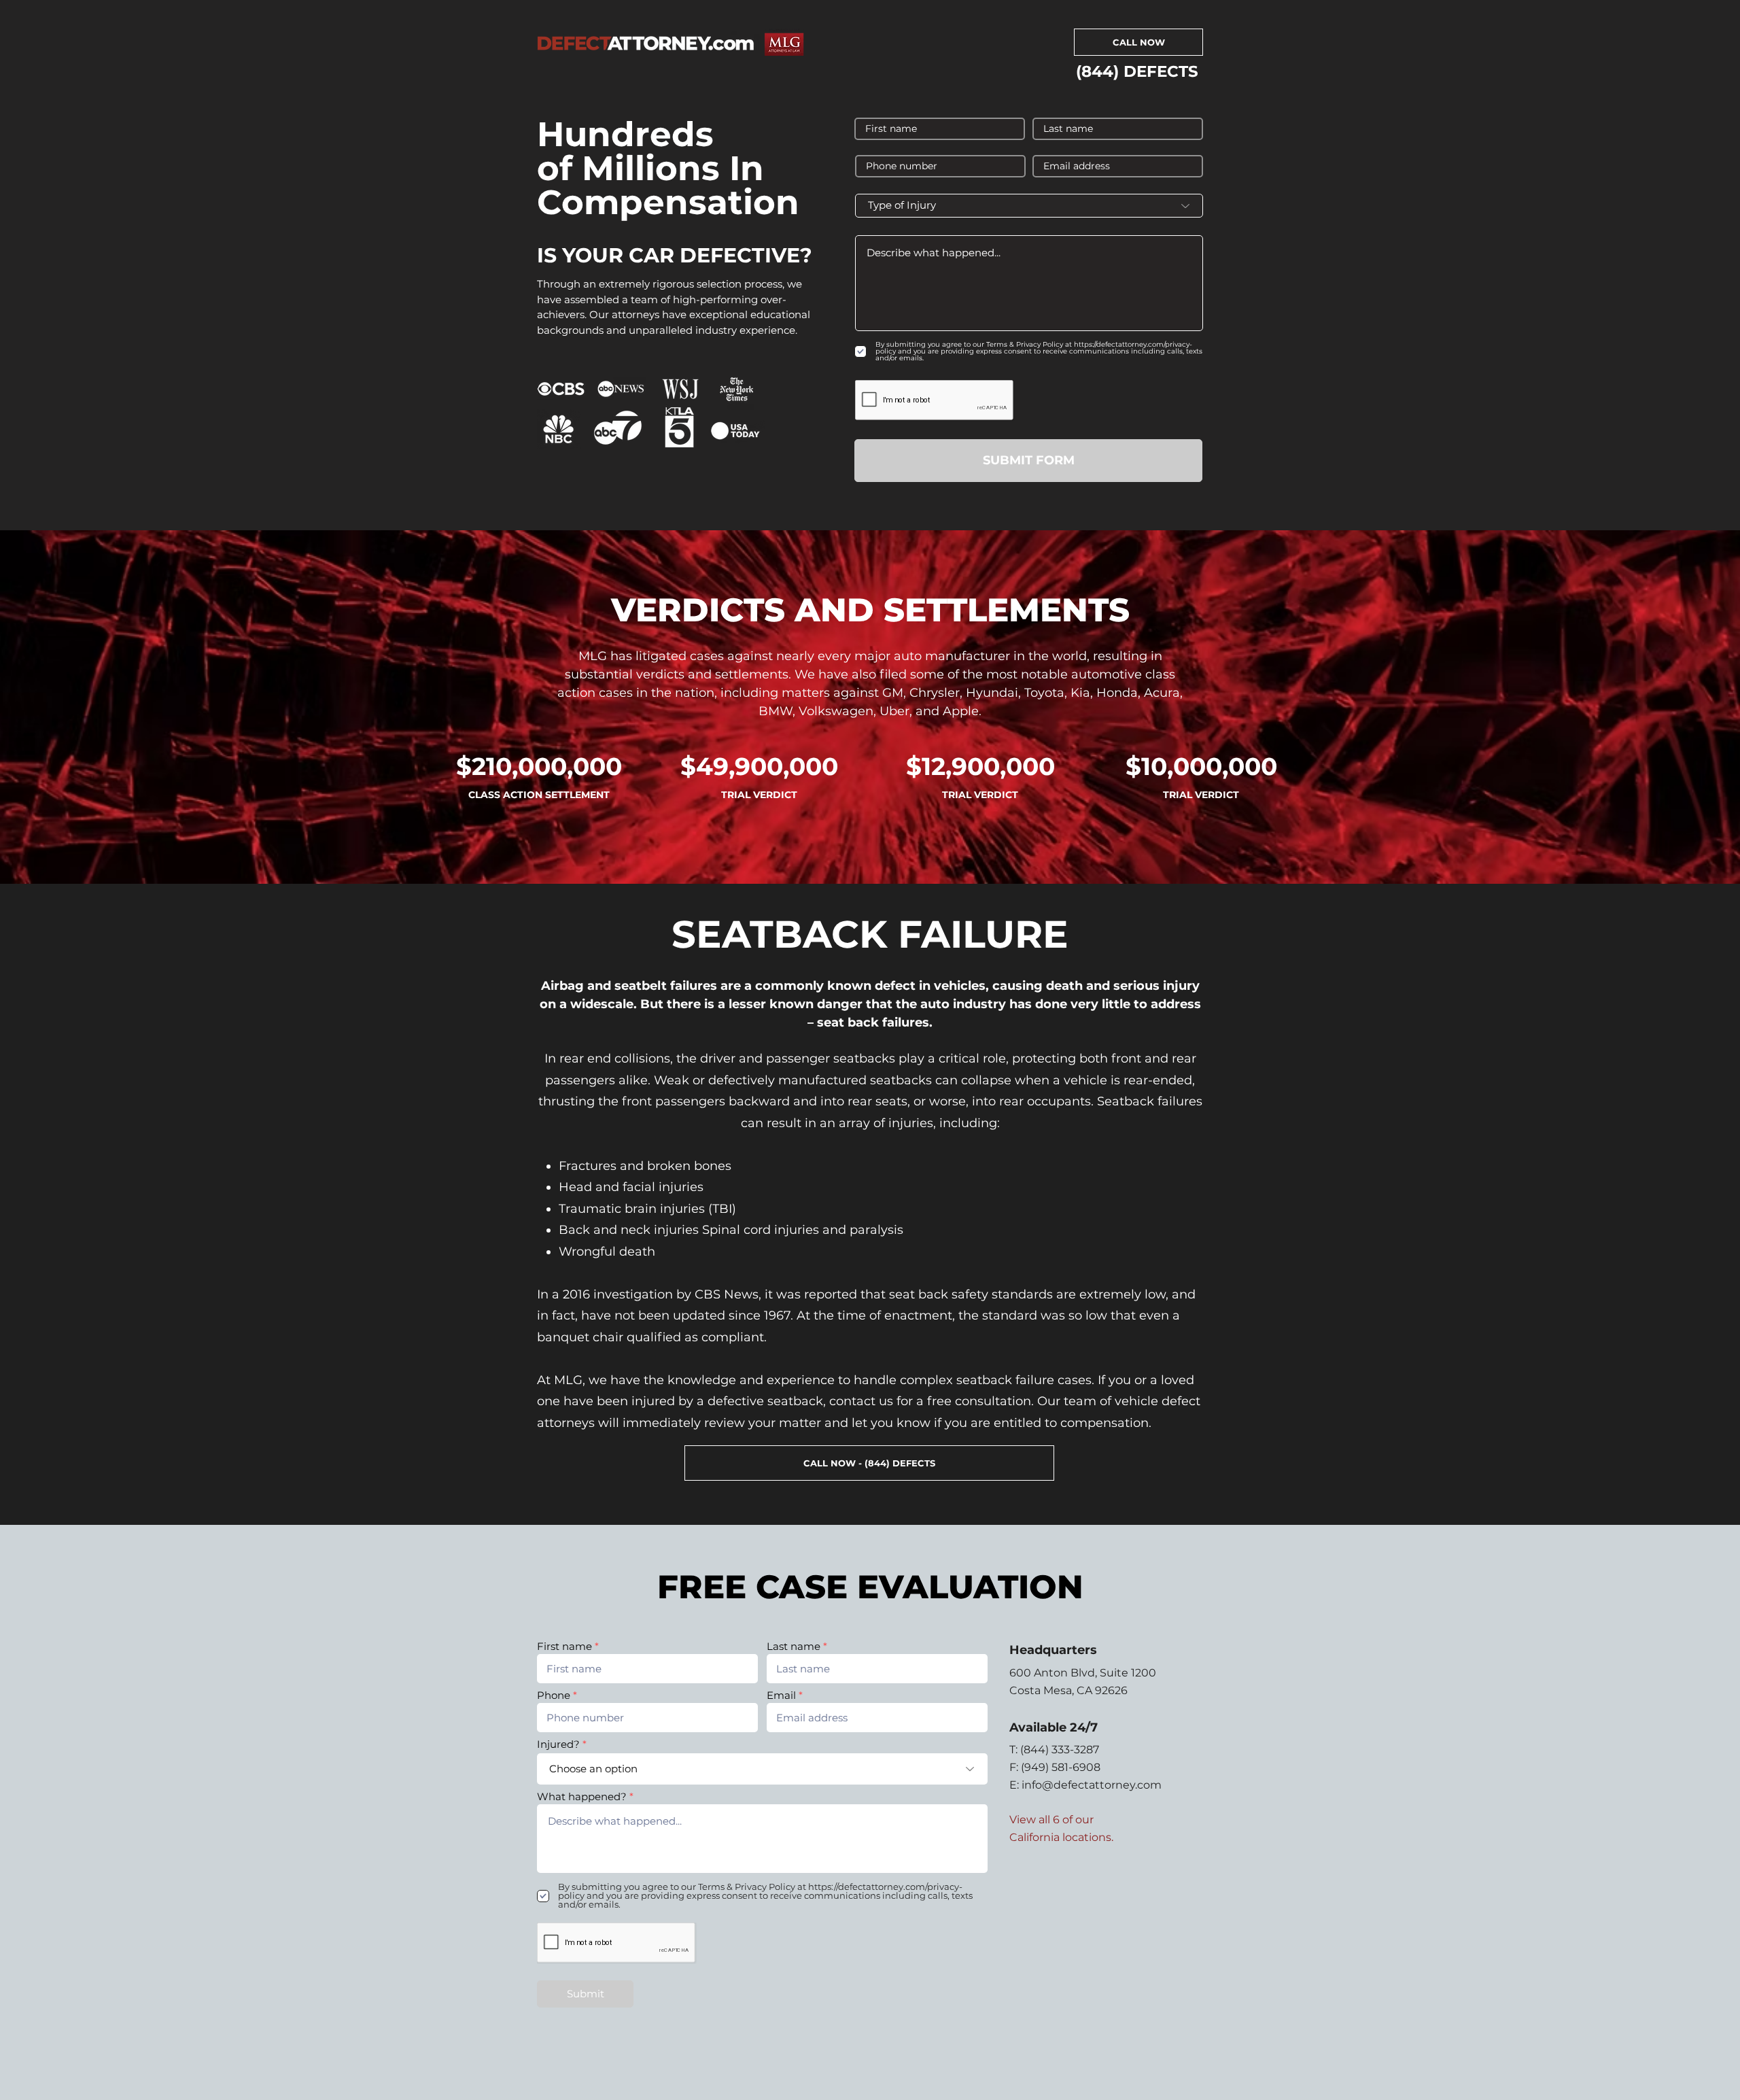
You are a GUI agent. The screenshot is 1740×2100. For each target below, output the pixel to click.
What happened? (582, 1796)
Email (781, 1695)
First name (564, 1646)
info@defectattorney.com (1092, 1785)
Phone (554, 1695)
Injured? (558, 1744)
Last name (794, 1646)
